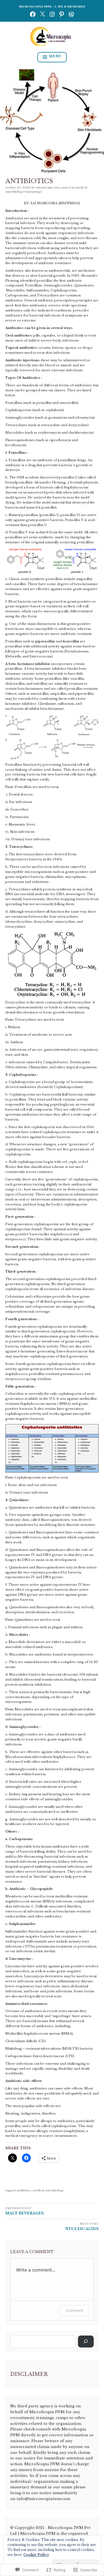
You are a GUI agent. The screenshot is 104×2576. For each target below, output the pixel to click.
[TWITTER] (42, 14)
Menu (55, 56)
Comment (74, 2310)
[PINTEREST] (62, 14)
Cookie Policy (36, 2555)
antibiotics (24, 2190)
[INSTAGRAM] (52, 14)
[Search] (86, 2342)
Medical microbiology (48, 2190)
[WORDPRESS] (71, 14)
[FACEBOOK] (33, 14)
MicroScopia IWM (48, 187)
